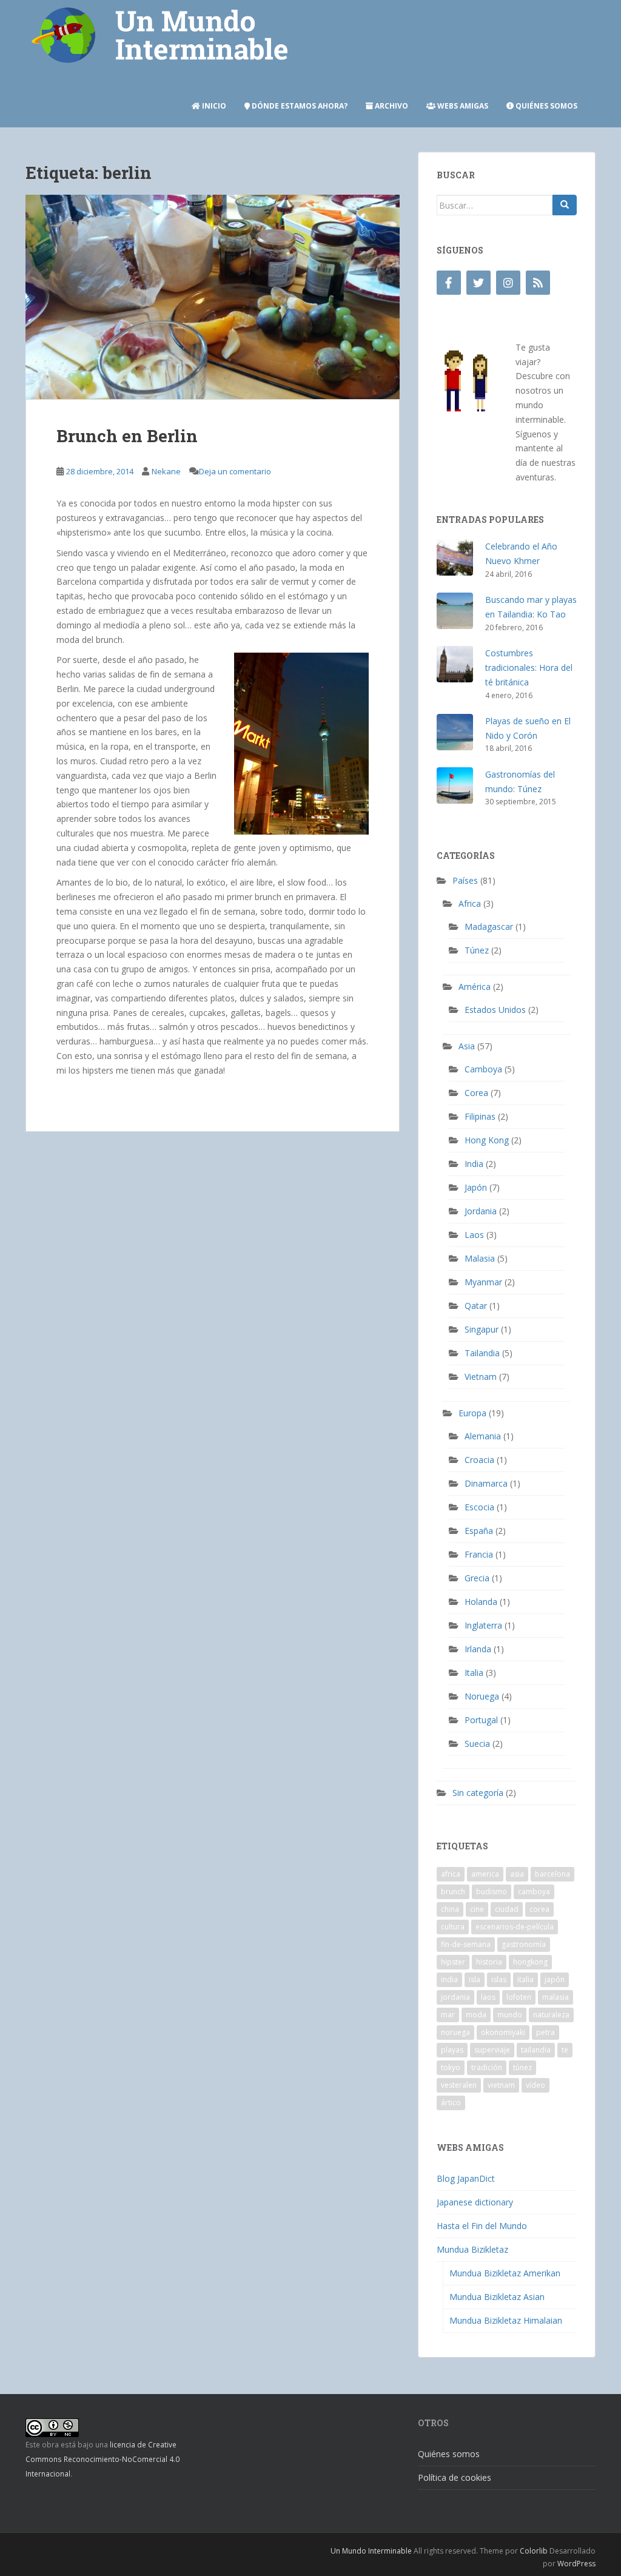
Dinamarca (486, 1483)
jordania (455, 1997)
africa (451, 1874)
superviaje (492, 2050)
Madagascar (489, 926)
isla (475, 1979)
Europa (472, 1413)
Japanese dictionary (475, 2202)
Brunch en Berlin (127, 436)
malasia (556, 1997)
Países (465, 880)
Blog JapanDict (466, 2178)
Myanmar (483, 1282)
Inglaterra (483, 1625)
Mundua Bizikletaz (472, 2249)
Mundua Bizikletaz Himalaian (506, 2320)
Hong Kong (487, 1140)
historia (489, 1962)
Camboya (483, 1069)
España (479, 1531)
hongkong (530, 1962)
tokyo (451, 2067)
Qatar (476, 1306)
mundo (510, 2015)
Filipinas (480, 1116)
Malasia (480, 1258)
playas (452, 2050)
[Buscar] (565, 205)
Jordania (481, 1211)
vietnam (501, 2085)
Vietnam (481, 1377)
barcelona (552, 1874)
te (565, 2050)
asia (517, 1874)
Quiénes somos (545, 106)
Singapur (482, 1329)
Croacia (479, 1460)
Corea (476, 1093)
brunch (453, 1892)
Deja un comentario (235, 471)
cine (477, 1909)
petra (545, 2032)
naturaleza (551, 2015)
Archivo (391, 106)
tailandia (536, 2050)
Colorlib (534, 2551)
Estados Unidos (495, 1010)
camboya (534, 1892)
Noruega (482, 1696)
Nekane (166, 471)
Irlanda (478, 1649)
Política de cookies (455, 2477)
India (474, 1164)
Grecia (477, 1578)
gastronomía (524, 1944)
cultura (453, 1927)
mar (448, 2015)
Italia (474, 1673)
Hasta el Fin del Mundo (482, 2226)
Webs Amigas (462, 106)
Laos (474, 1235)
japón (555, 1979)
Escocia (479, 1507)
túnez (522, 2067)
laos (488, 1997)
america (485, 1874)
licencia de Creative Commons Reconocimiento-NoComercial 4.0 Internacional (102, 2459)
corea (539, 1909)
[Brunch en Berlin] (213, 297)
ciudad (507, 1909)
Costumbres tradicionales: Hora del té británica (529, 668)
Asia (467, 1046)
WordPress (576, 2564)
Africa (470, 903)
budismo (492, 1892)
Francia (479, 1554)
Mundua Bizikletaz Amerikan (505, 2273)
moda (476, 2015)
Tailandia (482, 1353)
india (449, 1979)
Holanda (481, 1602)
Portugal (481, 1720)
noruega (455, 2032)
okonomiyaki (503, 2032)
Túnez (477, 950)
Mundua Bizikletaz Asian (497, 2297)
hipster (453, 1962)
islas (499, 1979)
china (450, 1909)
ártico (451, 2103)
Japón (476, 1187)
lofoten (519, 1997)
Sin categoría (478, 1793)
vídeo (535, 2085)
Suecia (477, 1744)
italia (525, 1979)
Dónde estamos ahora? (299, 106)
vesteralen (459, 2085)
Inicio (213, 106)
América (475, 987)
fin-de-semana (466, 1944)
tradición (487, 2067)
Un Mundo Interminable (371, 2551)
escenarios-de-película (515, 1927)
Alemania (483, 1436)
